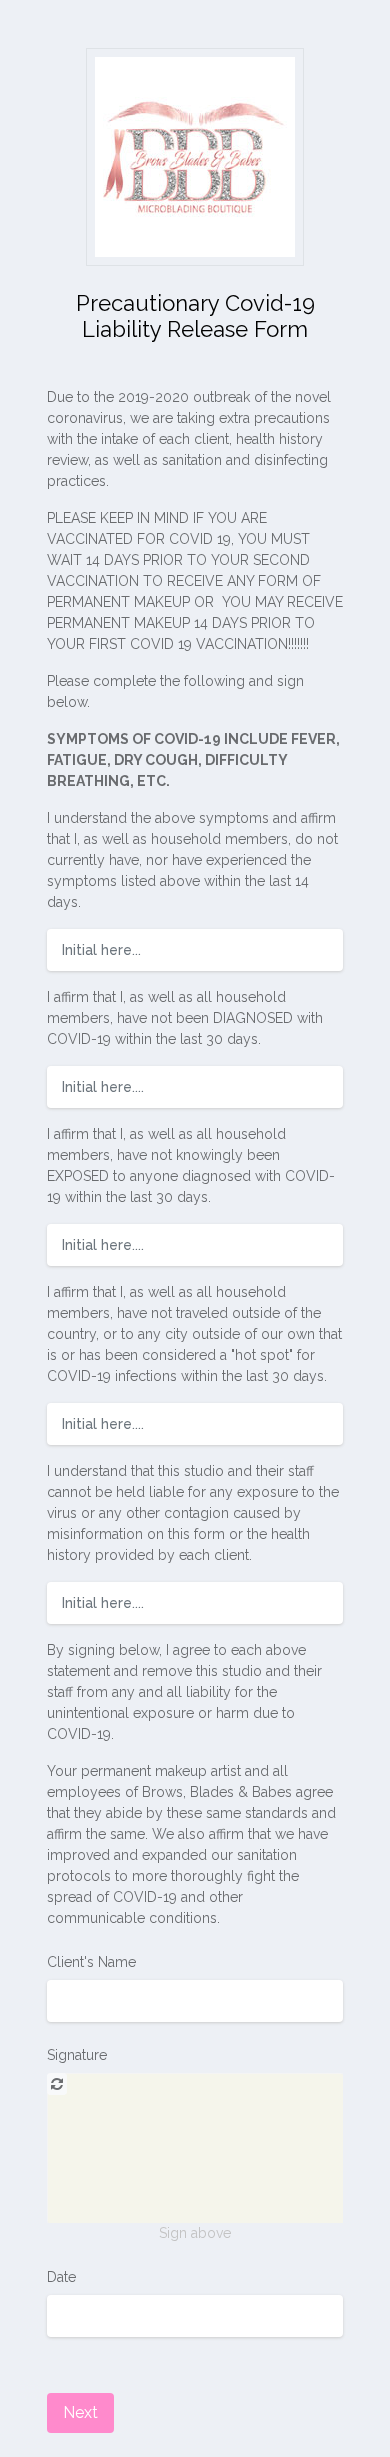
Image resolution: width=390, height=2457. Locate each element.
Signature (77, 2055)
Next (80, 2412)
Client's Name (91, 1962)
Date (61, 2277)
